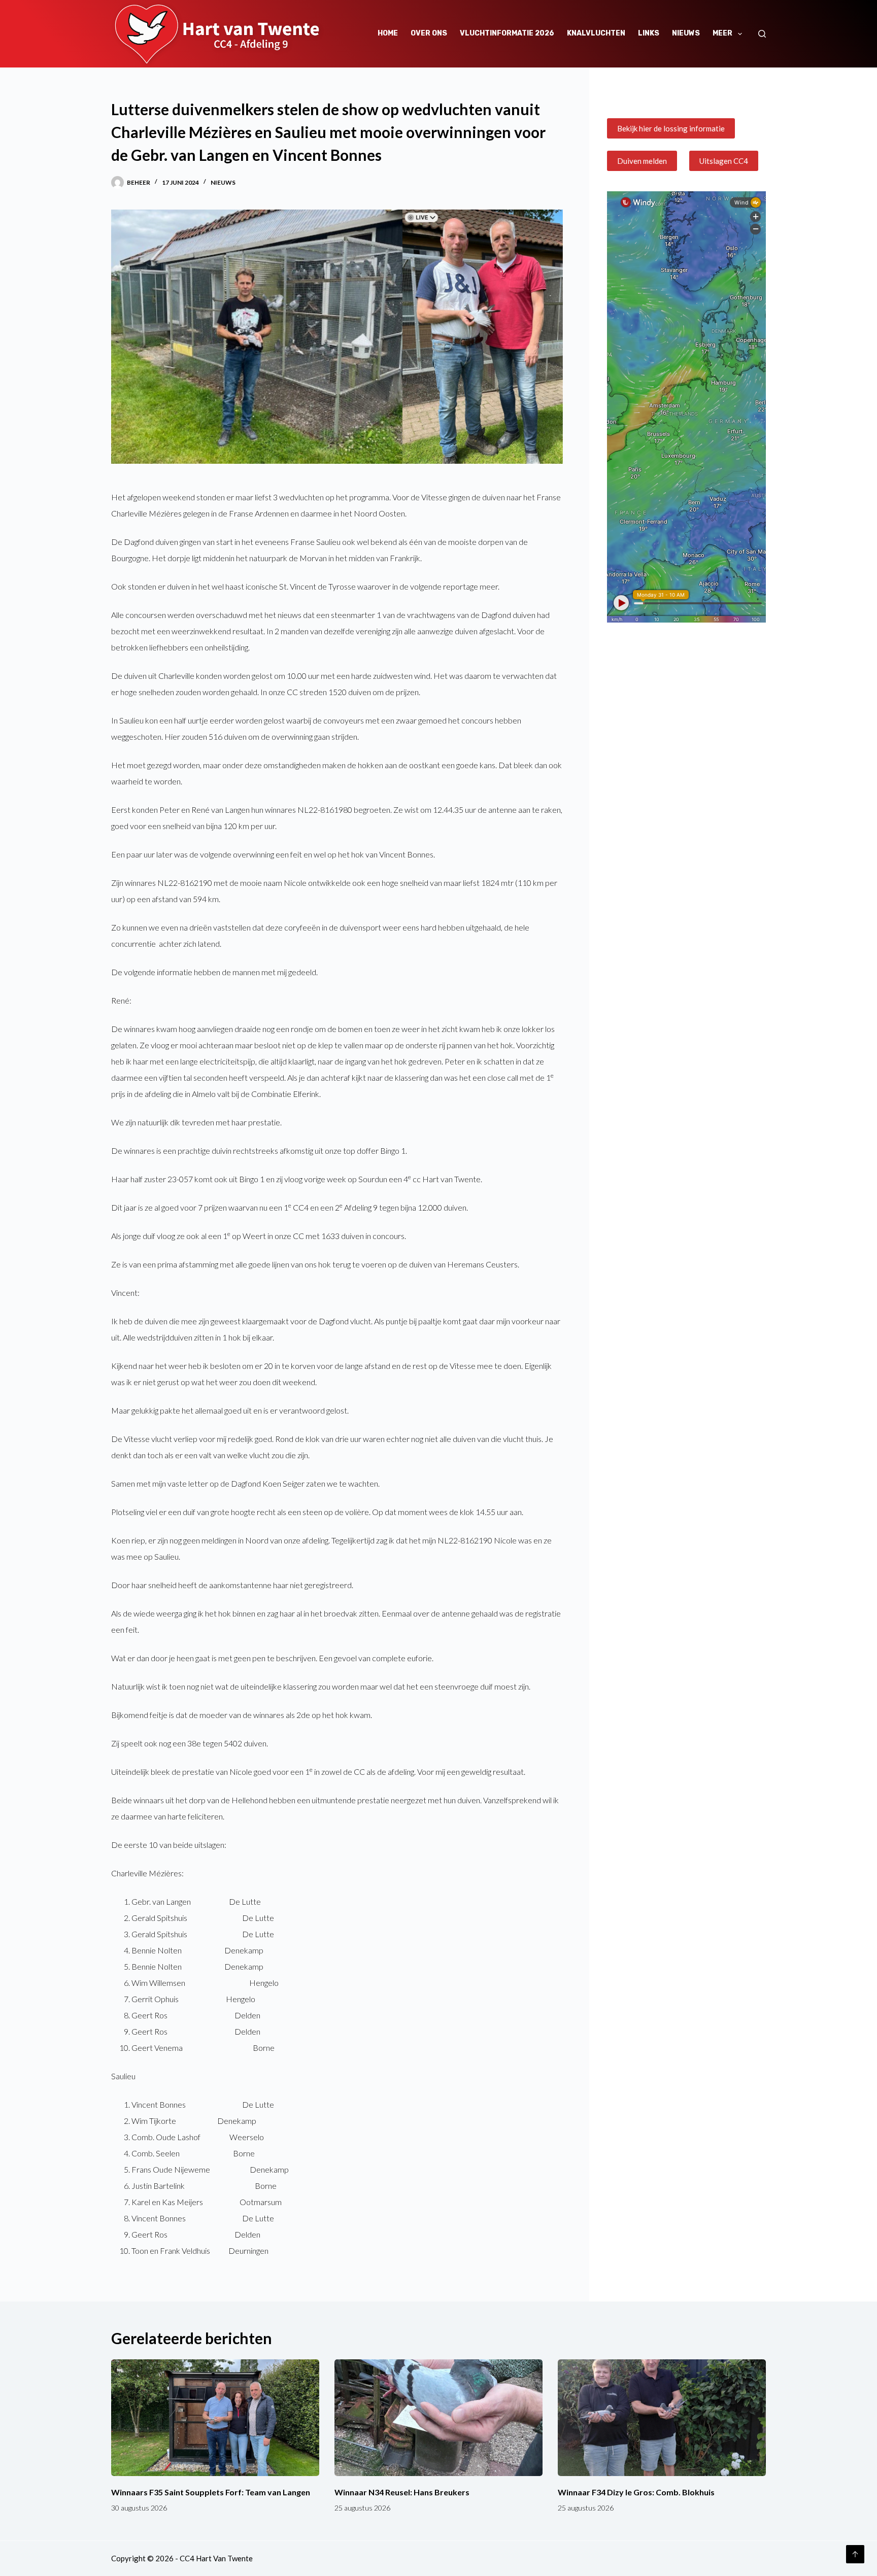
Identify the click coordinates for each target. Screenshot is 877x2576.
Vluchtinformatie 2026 (507, 33)
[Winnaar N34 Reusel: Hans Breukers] (438, 2418)
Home (388, 33)
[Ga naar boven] (855, 2554)
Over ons (429, 33)
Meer (722, 33)
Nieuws (686, 33)
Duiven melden (642, 161)
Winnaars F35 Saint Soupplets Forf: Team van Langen (211, 2492)
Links (649, 33)
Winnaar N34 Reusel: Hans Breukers (402, 2492)
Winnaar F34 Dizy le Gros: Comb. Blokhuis (636, 2492)
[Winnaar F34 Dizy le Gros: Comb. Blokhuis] (662, 2418)
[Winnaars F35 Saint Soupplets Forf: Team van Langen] (215, 2418)
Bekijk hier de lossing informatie (671, 128)
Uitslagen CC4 (724, 161)
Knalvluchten (596, 33)
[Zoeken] (762, 34)
